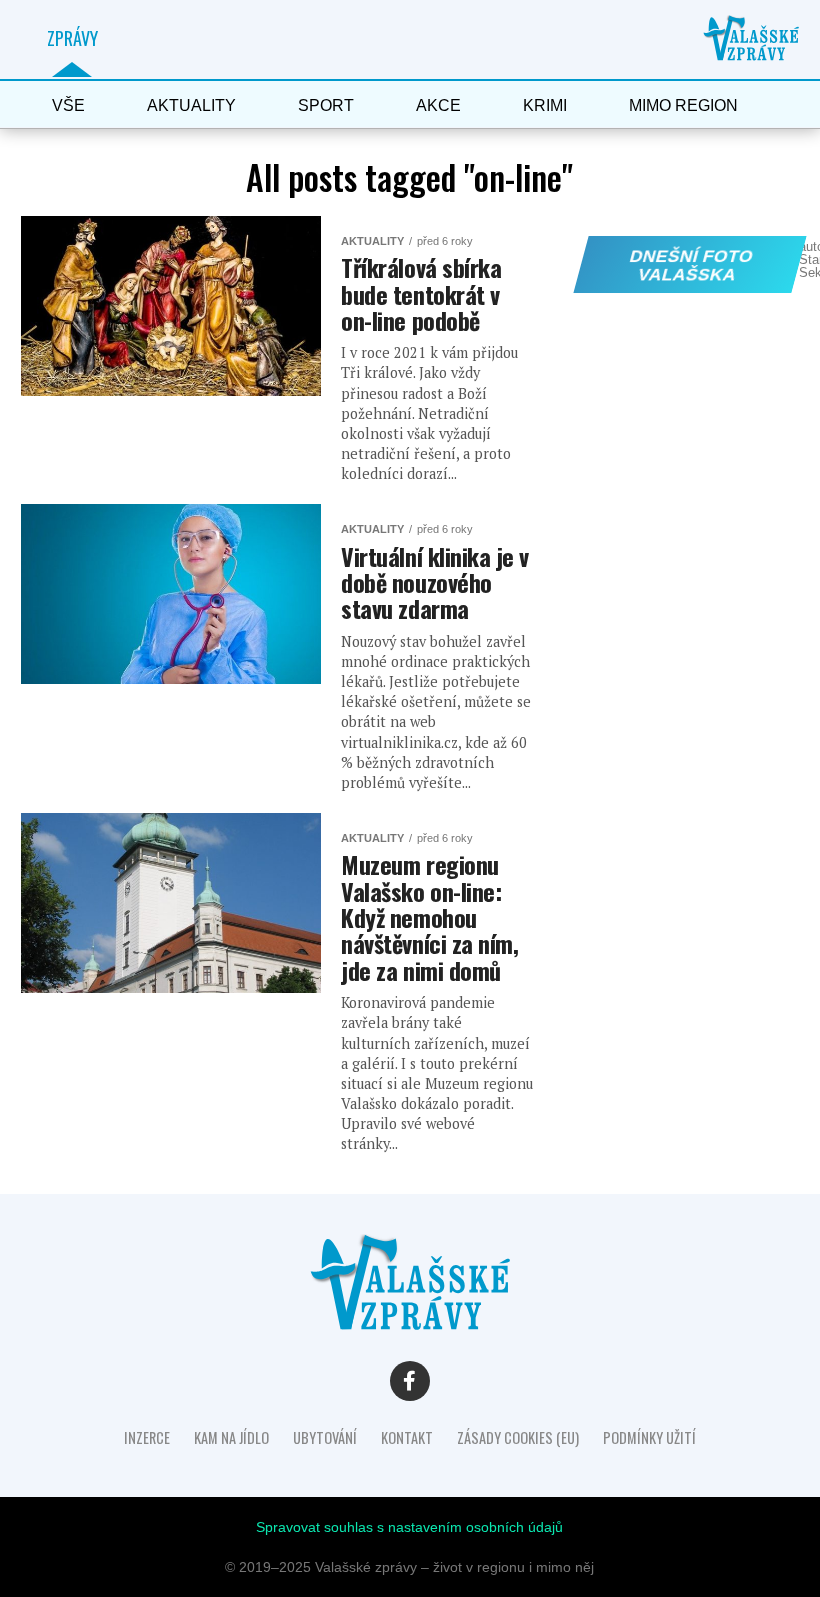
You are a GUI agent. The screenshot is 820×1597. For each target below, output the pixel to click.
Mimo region (683, 105)
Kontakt (407, 1437)
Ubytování (325, 1437)
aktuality (191, 105)
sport (326, 105)
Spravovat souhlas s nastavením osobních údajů (409, 1527)
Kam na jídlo (231, 1437)
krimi (545, 105)
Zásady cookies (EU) (518, 1437)
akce (438, 105)
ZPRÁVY (72, 38)
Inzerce (147, 1437)
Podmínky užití (649, 1437)
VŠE (68, 105)
